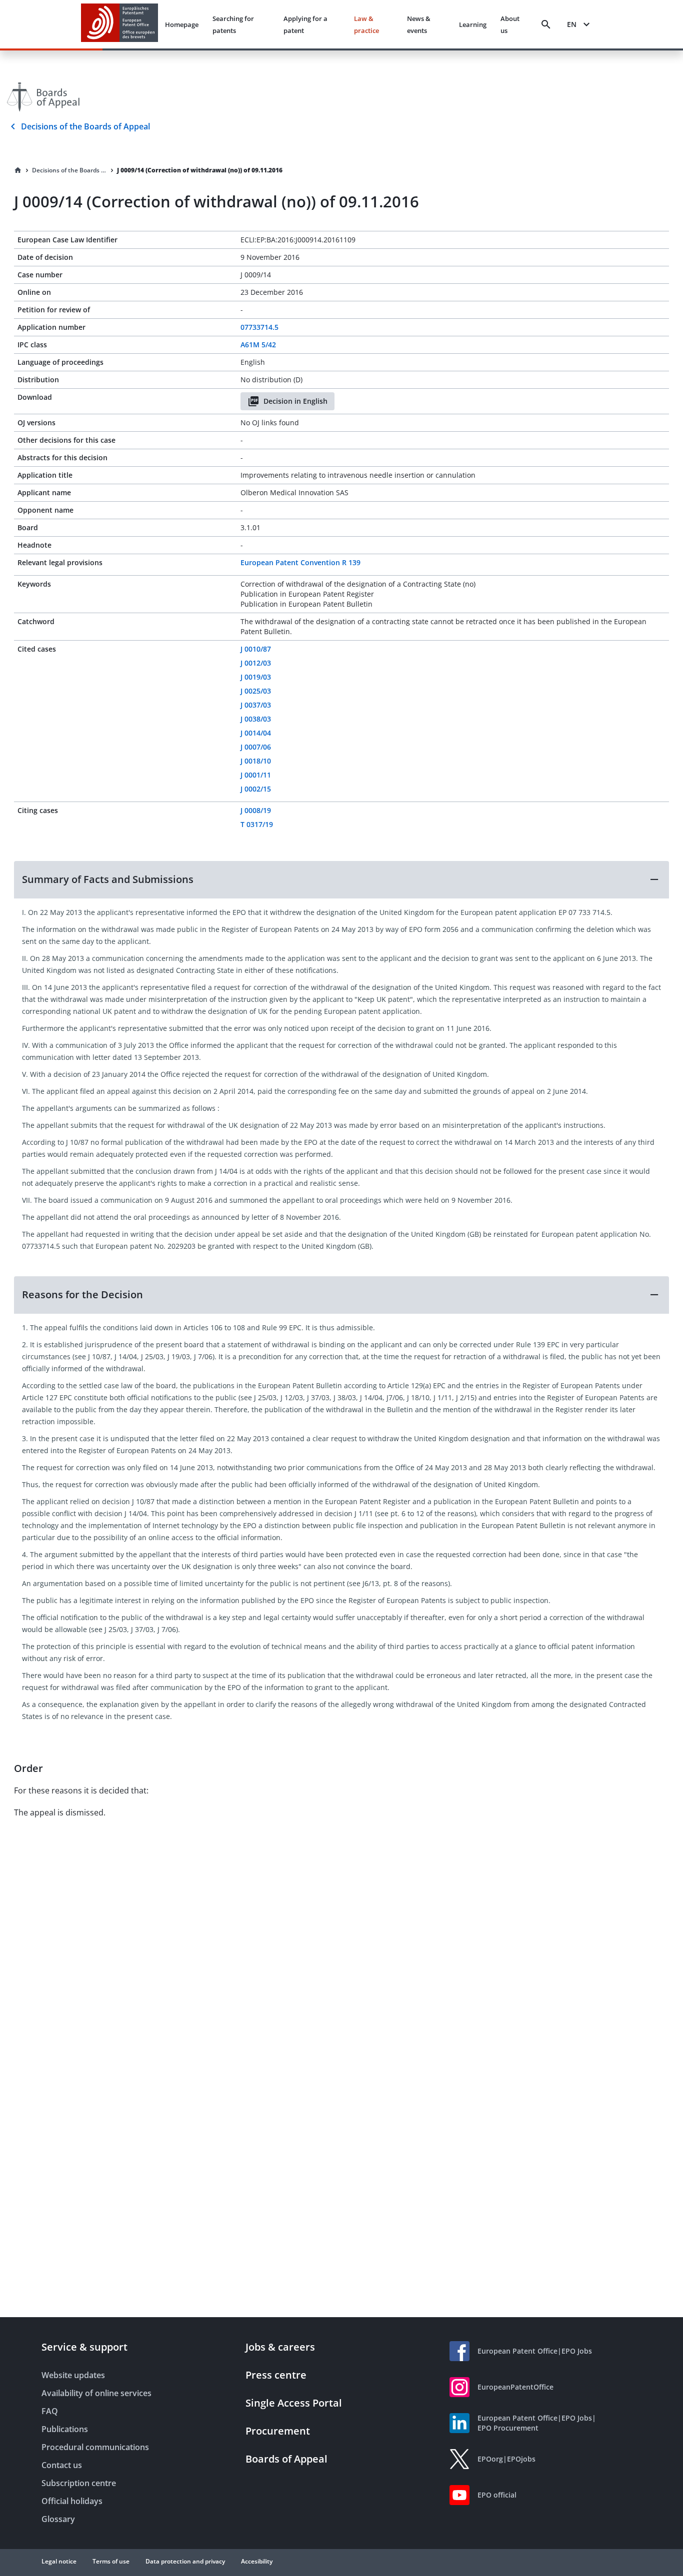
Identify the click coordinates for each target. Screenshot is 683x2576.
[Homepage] (18, 170)
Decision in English (295, 401)
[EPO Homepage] (119, 24)
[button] (341, 879)
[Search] (546, 24)
